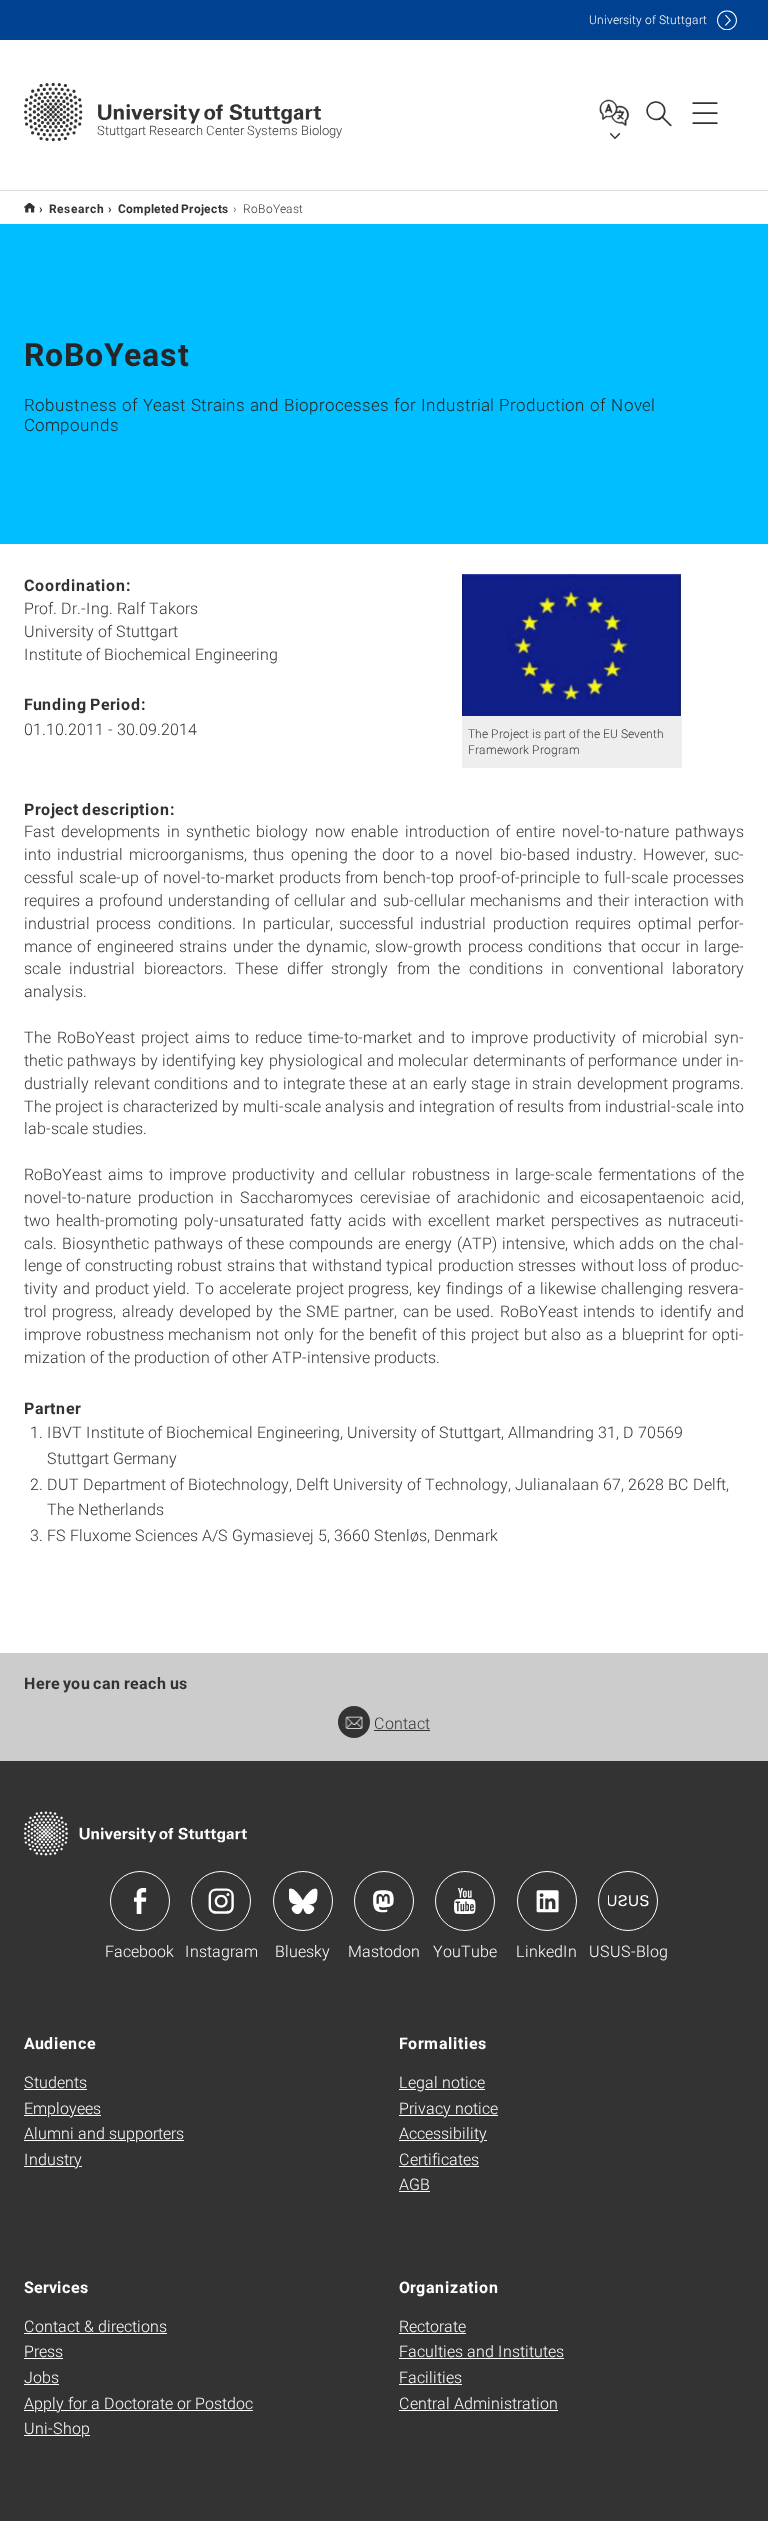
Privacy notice (448, 2107)
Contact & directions (95, 2325)
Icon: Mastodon (384, 1901)
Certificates (439, 2158)
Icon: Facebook (140, 1901)
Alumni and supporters (104, 2132)
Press (43, 2350)
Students (55, 2081)
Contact (402, 1722)
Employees (62, 2107)
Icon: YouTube (465, 1901)
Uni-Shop (57, 2427)
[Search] (658, 112)
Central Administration (478, 2402)
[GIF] (572, 645)
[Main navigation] (705, 112)
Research (76, 208)
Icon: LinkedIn (547, 1901)
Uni (648, 19)
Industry (53, 2158)
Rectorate (432, 2325)
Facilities (430, 2376)
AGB (414, 2183)
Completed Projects (173, 208)
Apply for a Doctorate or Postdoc (138, 2402)
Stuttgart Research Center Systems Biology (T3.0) (29, 207)
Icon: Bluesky (303, 1901)
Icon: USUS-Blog (628, 1901)
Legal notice (442, 2081)
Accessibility (443, 2132)
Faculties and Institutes (481, 2350)
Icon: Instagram (221, 1901)
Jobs (41, 2376)
